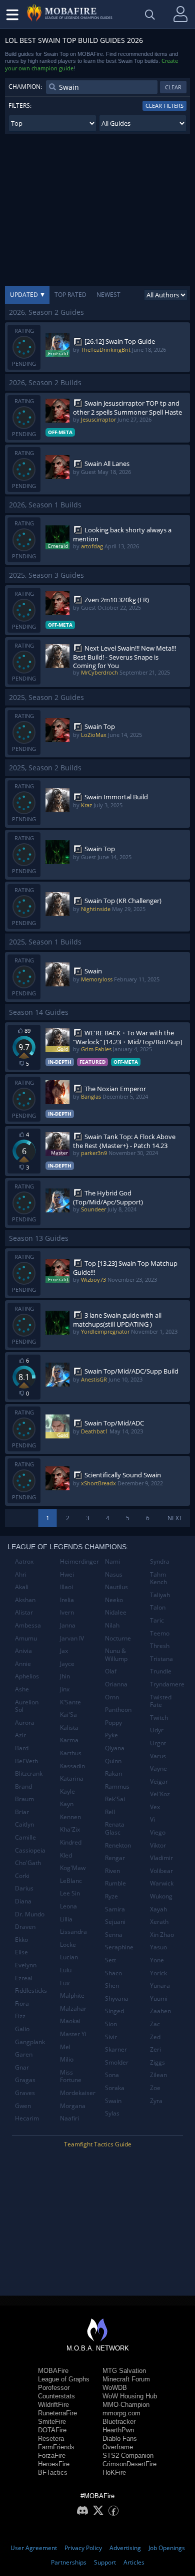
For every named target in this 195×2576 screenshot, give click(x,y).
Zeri (155, 2049)
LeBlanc (71, 1881)
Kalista (69, 1728)
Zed (155, 2037)
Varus (158, 1756)
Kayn (67, 1804)
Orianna (116, 1684)
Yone (157, 1960)
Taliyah (160, 1595)
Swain (113, 2101)
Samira (115, 1909)
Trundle (161, 1671)
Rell (110, 1812)
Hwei (67, 1574)
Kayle (67, 1791)
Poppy (113, 1723)
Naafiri (69, 2118)
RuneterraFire (57, 2413)
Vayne (158, 1768)
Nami (112, 1561)
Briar (22, 1812)
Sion (111, 2024)
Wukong (161, 1896)
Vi (152, 1819)
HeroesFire (54, 2464)
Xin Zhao (162, 1935)
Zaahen (160, 2011)
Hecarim (27, 2118)
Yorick (158, 1973)
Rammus (117, 1786)
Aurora (25, 1723)
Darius (24, 1888)
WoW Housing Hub (130, 2396)
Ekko (21, 1940)
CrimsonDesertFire (129, 2464)
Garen (24, 2054)
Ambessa (28, 1625)
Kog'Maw (73, 1868)
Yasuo (158, 1947)
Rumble (115, 1883)
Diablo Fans (120, 2439)
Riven (112, 1871)
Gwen (23, 2106)
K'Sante (70, 1702)
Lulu (66, 1970)
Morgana (73, 2106)
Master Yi (73, 2034)
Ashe (22, 1689)
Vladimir (161, 1858)
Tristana (161, 1659)
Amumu (26, 1638)
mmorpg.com (121, 2413)
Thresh (160, 1646)
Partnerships (69, 2562)
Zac (155, 2024)
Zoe (155, 2088)
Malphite (72, 1995)
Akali (22, 1587)
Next (175, 1518)
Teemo (160, 1633)
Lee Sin (70, 1893)
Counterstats (56, 2396)
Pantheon (118, 1710)
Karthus (71, 1753)
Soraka (115, 2088)
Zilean (158, 2075)
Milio (67, 2059)
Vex (155, 1807)
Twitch (159, 1718)
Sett (110, 1960)
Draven (25, 1927)
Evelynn (26, 1965)
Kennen (70, 1817)
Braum (24, 1799)
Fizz (20, 2016)
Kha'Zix (70, 1829)
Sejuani (115, 1922)
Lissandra (73, 1932)
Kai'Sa (68, 1715)
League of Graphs (64, 2379)
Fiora (22, 2003)
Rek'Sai (115, 1799)
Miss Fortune (71, 2076)
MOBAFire (53, 2371)
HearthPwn (118, 2430)
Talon (158, 1607)
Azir (20, 1735)
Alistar (24, 1612)
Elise (21, 1952)
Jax (64, 1651)
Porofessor (54, 2388)
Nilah (112, 1625)
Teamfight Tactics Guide (98, 2144)
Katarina (72, 1778)
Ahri (21, 1574)
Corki (22, 1876)
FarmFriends (56, 2447)
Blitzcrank (29, 1773)
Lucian (69, 1957)
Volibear (161, 1871)
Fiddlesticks (31, 1991)
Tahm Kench (158, 1578)
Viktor (158, 1845)
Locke (68, 1945)
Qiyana (115, 1748)
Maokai (70, 2021)
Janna (68, 1625)
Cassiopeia (30, 1850)
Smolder (117, 2062)
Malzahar (73, 2008)
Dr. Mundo (30, 1914)
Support (105, 2562)
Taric (157, 1620)
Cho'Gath (28, 1863)
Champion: (25, 87)
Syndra (160, 1561)
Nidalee (116, 1612)
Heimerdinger (79, 1561)
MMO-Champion (126, 2405)
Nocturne (118, 1638)
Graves (25, 2093)
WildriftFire (53, 2405)
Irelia (67, 1600)
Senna (114, 1935)
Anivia (23, 1651)
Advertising (125, 2548)
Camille (25, 1837)
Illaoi (66, 1587)
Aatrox (24, 1561)
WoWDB (115, 2388)
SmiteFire (52, 2422)
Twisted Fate (161, 1701)
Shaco (113, 1973)
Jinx (65, 1689)
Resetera (51, 2439)
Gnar (22, 2067)
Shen (112, 1986)
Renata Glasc (115, 1828)
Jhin (65, 1676)
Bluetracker (119, 2422)
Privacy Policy (83, 2548)
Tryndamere (167, 1684)
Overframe (118, 2447)
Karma (69, 1740)
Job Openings (167, 2548)
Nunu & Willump (116, 1655)
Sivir (111, 2037)
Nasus (114, 1574)
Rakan (113, 1773)
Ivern (67, 1612)
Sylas (112, 2113)
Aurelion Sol (27, 1706)
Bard (22, 1748)
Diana (23, 1901)
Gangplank (30, 2042)
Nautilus (116, 1587)
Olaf (111, 1671)
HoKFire (114, 2472)
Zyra (156, 2101)
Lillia (66, 1919)
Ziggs (157, 2062)
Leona (68, 1906)
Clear (173, 87)
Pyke (111, 1735)
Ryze (111, 1896)
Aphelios (27, 1676)
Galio (22, 2029)
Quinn (113, 1761)
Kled (66, 1855)
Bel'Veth (26, 1761)
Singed (114, 2011)
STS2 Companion (128, 2456)
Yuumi (159, 1998)
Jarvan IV (72, 1638)
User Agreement (34, 2548)
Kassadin (72, 1766)
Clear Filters (164, 106)
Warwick (162, 1883)
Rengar (115, 1858)
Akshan (25, 1600)
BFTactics (53, 2472)
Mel (65, 2047)
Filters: (20, 106)
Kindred (71, 1842)
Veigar (159, 1781)
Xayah (158, 1909)
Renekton (118, 1845)
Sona (112, 2075)
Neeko (114, 1600)
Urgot (158, 1743)
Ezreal (24, 1978)
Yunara (160, 1986)
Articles (134, 2562)
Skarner (116, 2049)
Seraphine (119, 1947)
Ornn (112, 1697)
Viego (158, 1832)
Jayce (67, 1664)
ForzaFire (52, 2456)
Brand (23, 1786)
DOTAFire (52, 2430)
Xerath (159, 1922)
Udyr (157, 1730)
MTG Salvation (124, 2371)
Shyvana (117, 1998)
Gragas (25, 2080)
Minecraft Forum (126, 2379)
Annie (23, 1664)
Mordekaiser (78, 2093)
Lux (65, 1983)
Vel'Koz (160, 1794)
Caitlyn (24, 1824)
